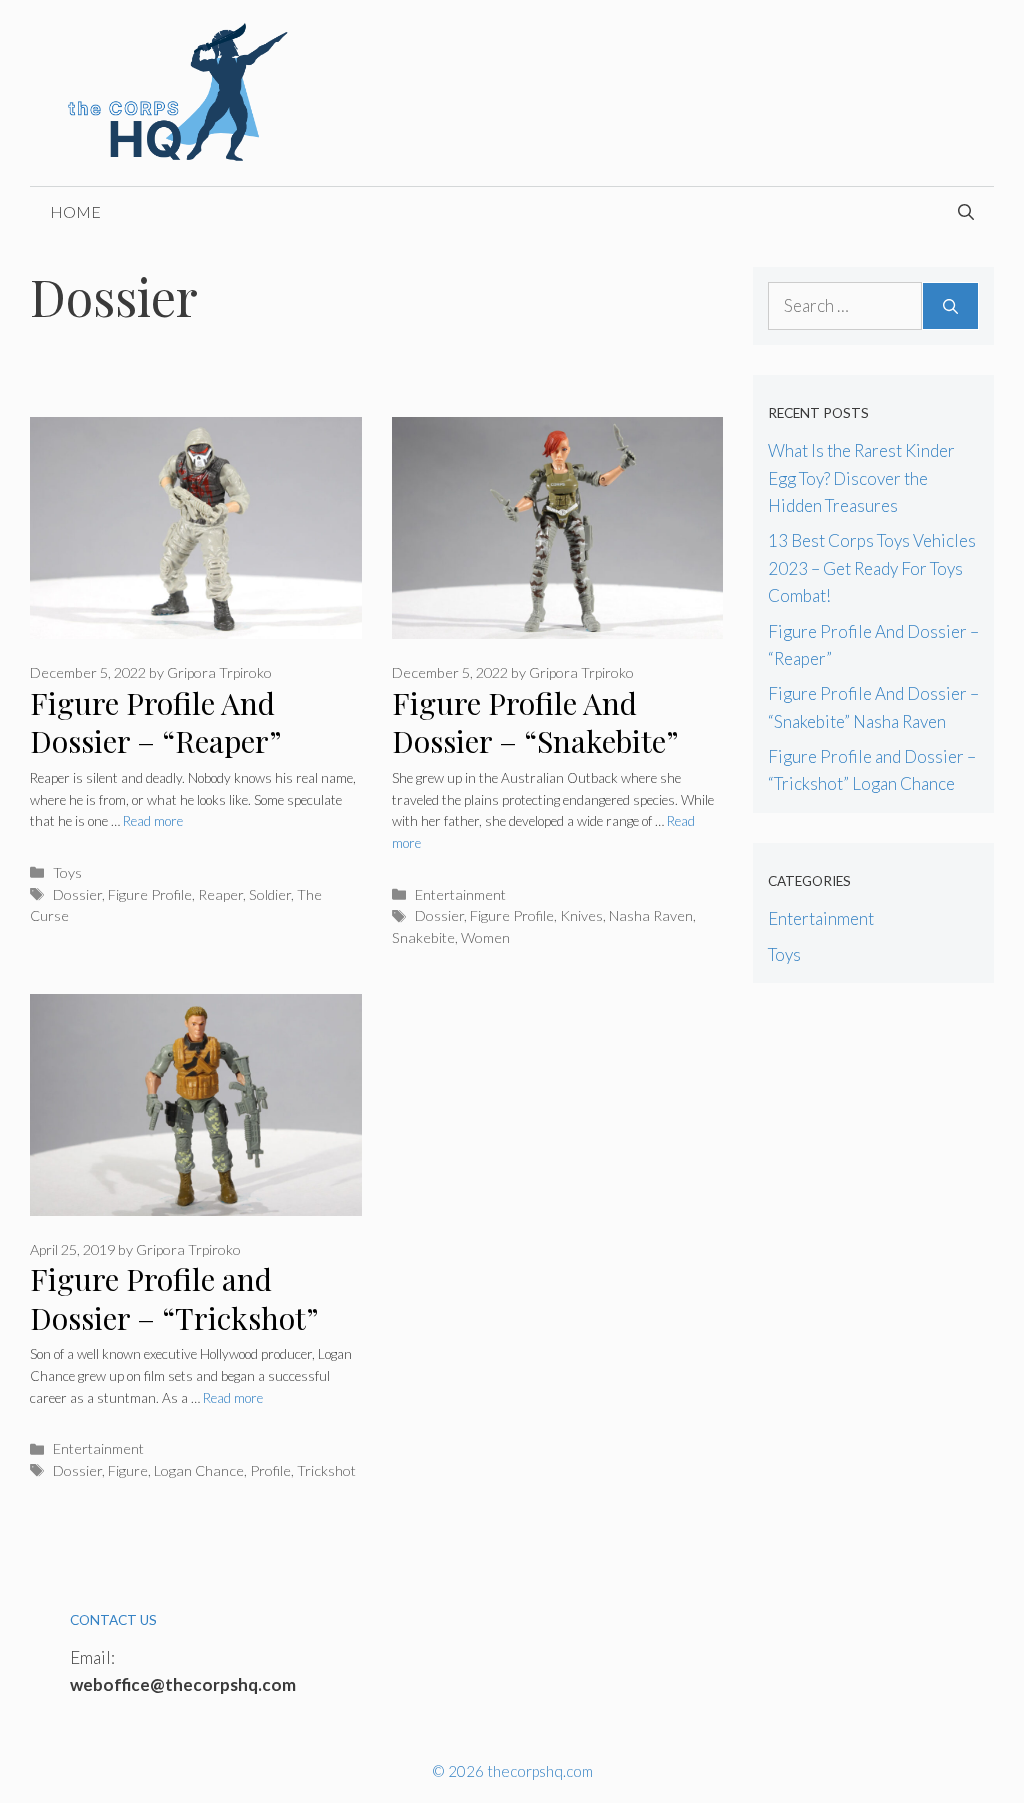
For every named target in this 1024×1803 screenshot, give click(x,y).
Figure (128, 1470)
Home (75, 211)
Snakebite (423, 937)
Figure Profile (150, 894)
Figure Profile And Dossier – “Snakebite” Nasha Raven (535, 741)
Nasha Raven (651, 915)
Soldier (270, 894)
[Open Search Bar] (966, 212)
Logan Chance (199, 1470)
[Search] (950, 306)
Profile (270, 1470)
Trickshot (326, 1470)
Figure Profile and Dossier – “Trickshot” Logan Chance (174, 1317)
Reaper (220, 894)
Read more (153, 821)
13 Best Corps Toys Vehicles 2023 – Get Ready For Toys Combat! (872, 567)
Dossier (77, 894)
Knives (581, 915)
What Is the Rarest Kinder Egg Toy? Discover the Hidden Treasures (861, 477)
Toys (67, 872)
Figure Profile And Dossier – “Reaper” (156, 722)
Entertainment (460, 894)
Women (485, 937)
